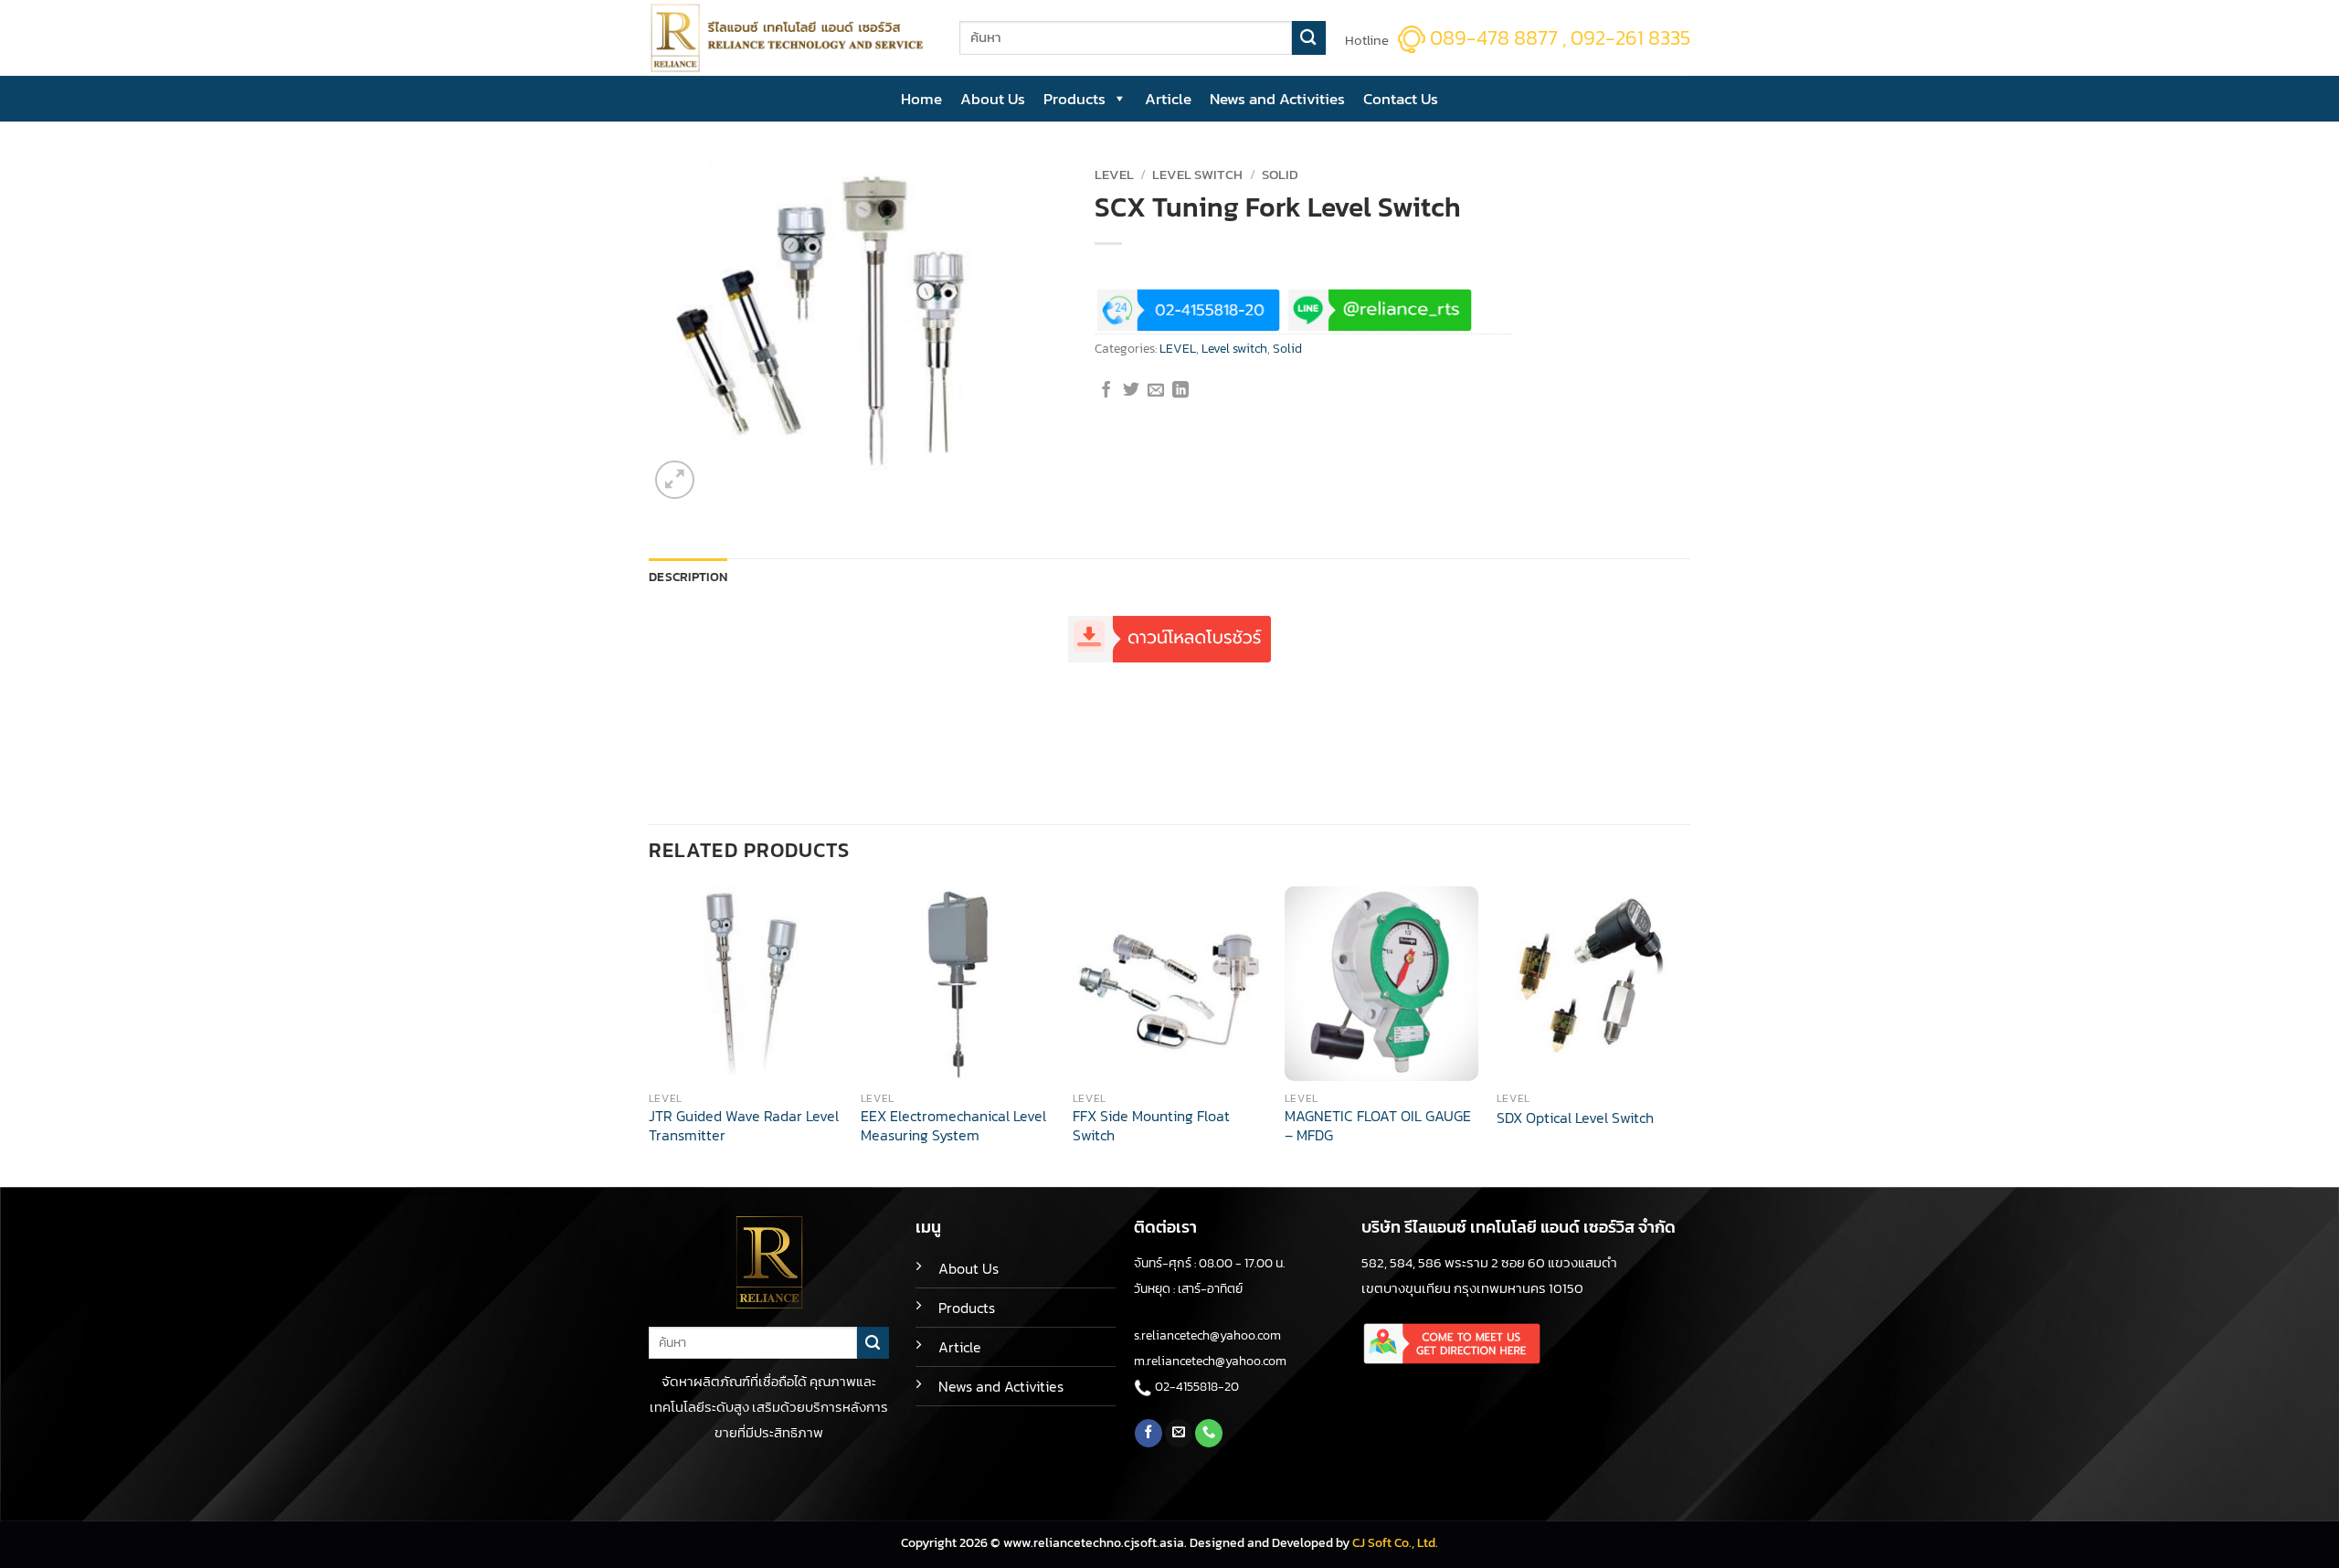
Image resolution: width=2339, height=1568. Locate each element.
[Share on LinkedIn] (1180, 391)
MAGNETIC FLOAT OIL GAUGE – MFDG (1378, 1126)
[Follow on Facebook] (1148, 1433)
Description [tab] (688, 577)
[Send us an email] (1179, 1433)
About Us (993, 99)
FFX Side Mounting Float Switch (1151, 1126)
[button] (675, 480)
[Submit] (1309, 38)
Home (921, 99)
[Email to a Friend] (1156, 391)
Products (1074, 99)
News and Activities (1277, 99)
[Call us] (1209, 1433)
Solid (1280, 175)
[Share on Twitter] (1131, 391)
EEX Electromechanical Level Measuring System (953, 1126)
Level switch (1197, 175)
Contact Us (1401, 99)
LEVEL (1114, 175)
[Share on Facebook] (1106, 391)
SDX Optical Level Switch (1575, 1119)
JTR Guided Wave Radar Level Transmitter (744, 1126)
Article (1168, 99)
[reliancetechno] (790, 38)
